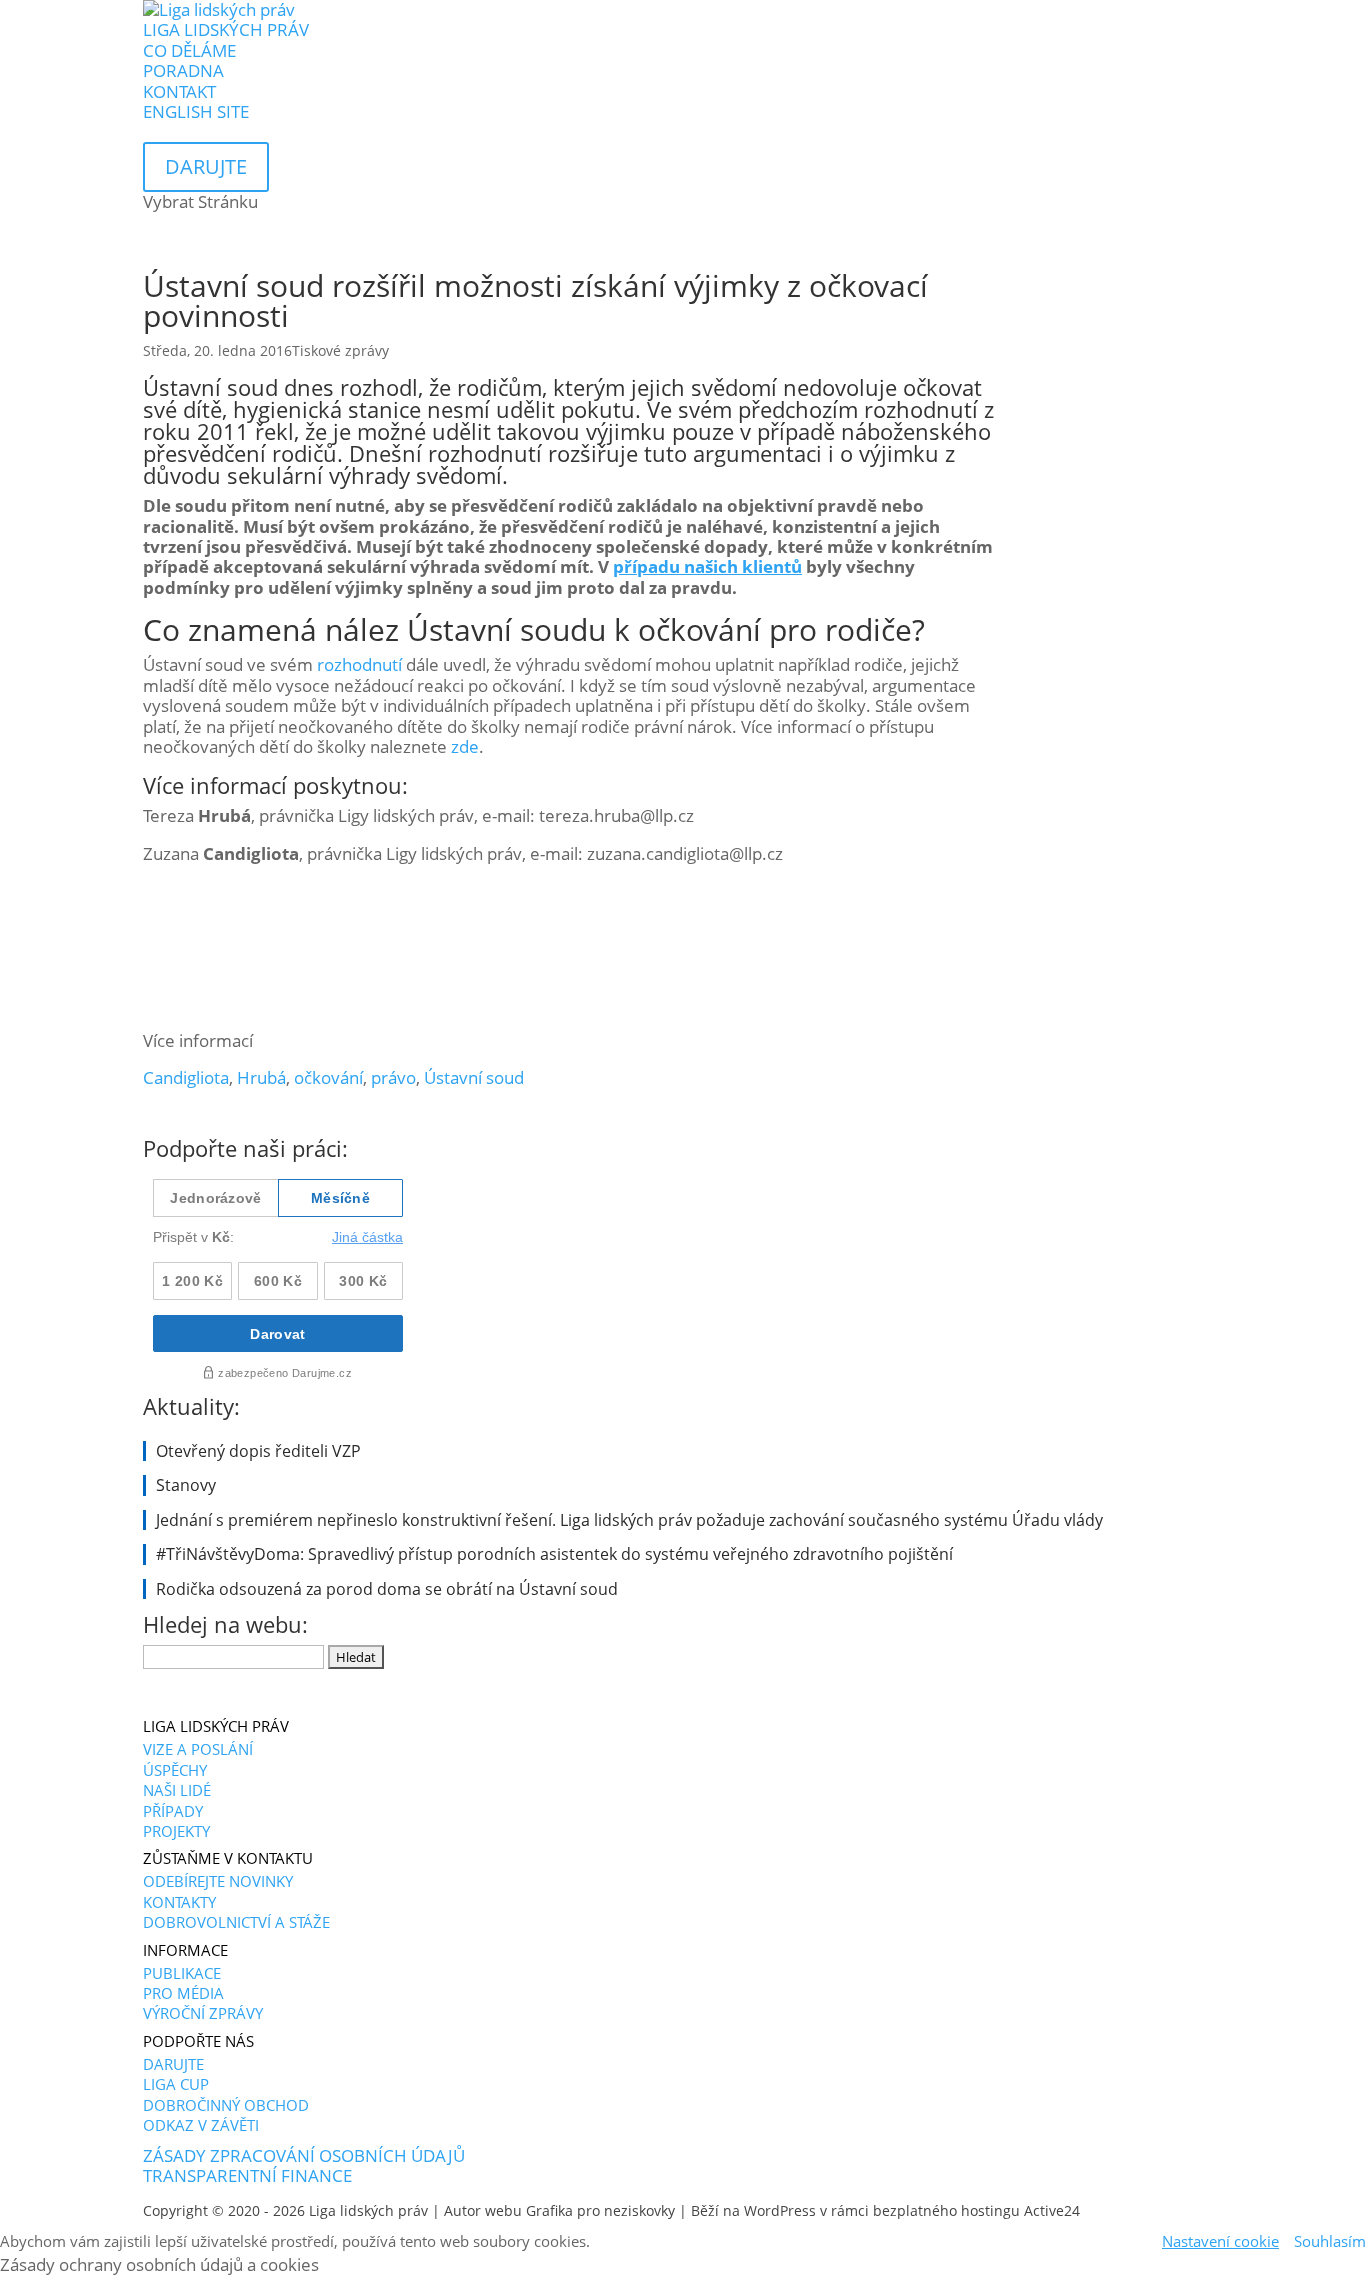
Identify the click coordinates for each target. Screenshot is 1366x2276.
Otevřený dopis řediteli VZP (258, 1451)
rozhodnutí (359, 664)
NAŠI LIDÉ (177, 1790)
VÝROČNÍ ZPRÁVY (203, 2013)
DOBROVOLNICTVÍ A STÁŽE (236, 1922)
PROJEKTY (176, 1831)
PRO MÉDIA (183, 1993)
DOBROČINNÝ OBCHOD (226, 2105)
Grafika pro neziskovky (600, 2210)
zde (465, 746)
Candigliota (186, 1077)
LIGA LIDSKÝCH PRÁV (226, 29)
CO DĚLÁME (189, 50)
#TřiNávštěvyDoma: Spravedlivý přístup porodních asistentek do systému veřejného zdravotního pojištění (554, 1554)
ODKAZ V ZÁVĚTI (201, 2125)
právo (393, 1077)
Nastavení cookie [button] (1220, 2241)
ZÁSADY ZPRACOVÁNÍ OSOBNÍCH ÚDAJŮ (304, 2155)
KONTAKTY (179, 1902)
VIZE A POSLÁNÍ (198, 1749)
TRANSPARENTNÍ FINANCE (247, 2175)
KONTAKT (179, 91)
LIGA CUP (176, 2084)
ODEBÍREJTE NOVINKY (218, 1881)
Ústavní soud (474, 1077)
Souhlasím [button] (1330, 2241)
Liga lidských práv (368, 2210)
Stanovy (186, 1485)
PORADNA (183, 70)
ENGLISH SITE (196, 111)
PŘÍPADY (173, 1811)
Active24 (1052, 2210)
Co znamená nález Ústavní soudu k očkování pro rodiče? (534, 629)
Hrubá (261, 1077)
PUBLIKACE (182, 1973)
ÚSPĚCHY (175, 1770)
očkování (328, 1077)
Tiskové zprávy (340, 350)
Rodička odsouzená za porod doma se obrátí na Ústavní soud (387, 1589)
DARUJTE (173, 2064)
